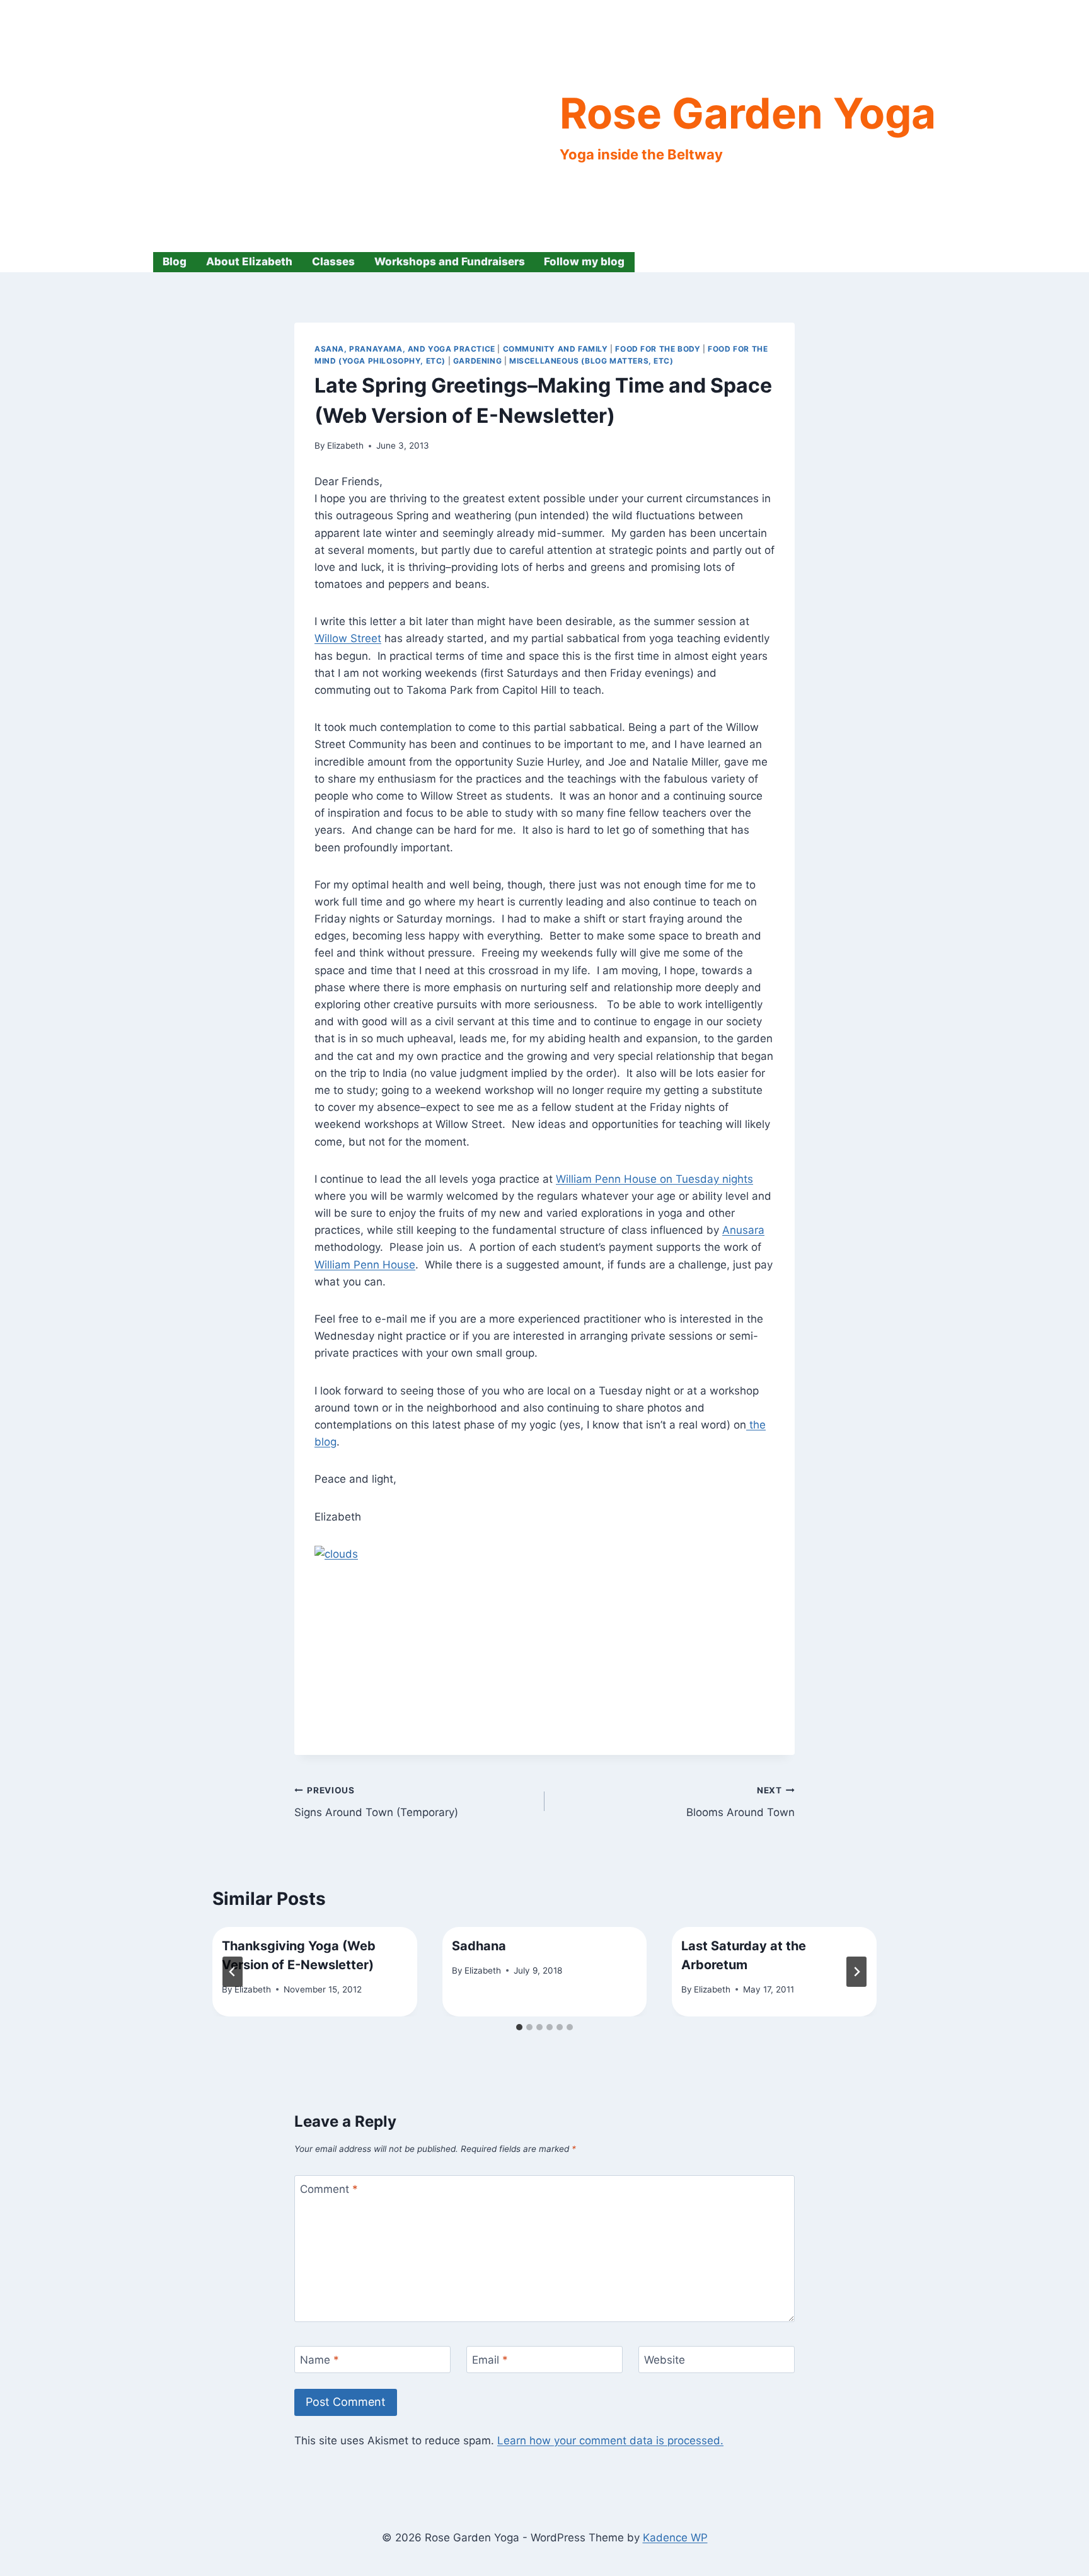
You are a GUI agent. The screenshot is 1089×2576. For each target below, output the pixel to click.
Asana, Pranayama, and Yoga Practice (405, 349)
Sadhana (479, 1946)
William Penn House (365, 1265)
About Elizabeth (249, 262)
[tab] (519, 2027)
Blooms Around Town (740, 1802)
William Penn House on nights (654, 1179)
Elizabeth (345, 446)
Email (490, 2360)
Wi (321, 638)
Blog (175, 262)
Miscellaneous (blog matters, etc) (591, 361)
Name (320, 2360)
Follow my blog (584, 262)
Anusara (743, 1230)
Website (665, 2360)
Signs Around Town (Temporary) (376, 1802)
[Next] (856, 1972)
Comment (329, 2189)
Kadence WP (675, 2538)
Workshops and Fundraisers (450, 262)
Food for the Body (658, 349)
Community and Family (556, 349)
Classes (333, 262)
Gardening (477, 361)
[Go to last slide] (233, 1972)
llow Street (354, 638)
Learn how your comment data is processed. (610, 2441)
